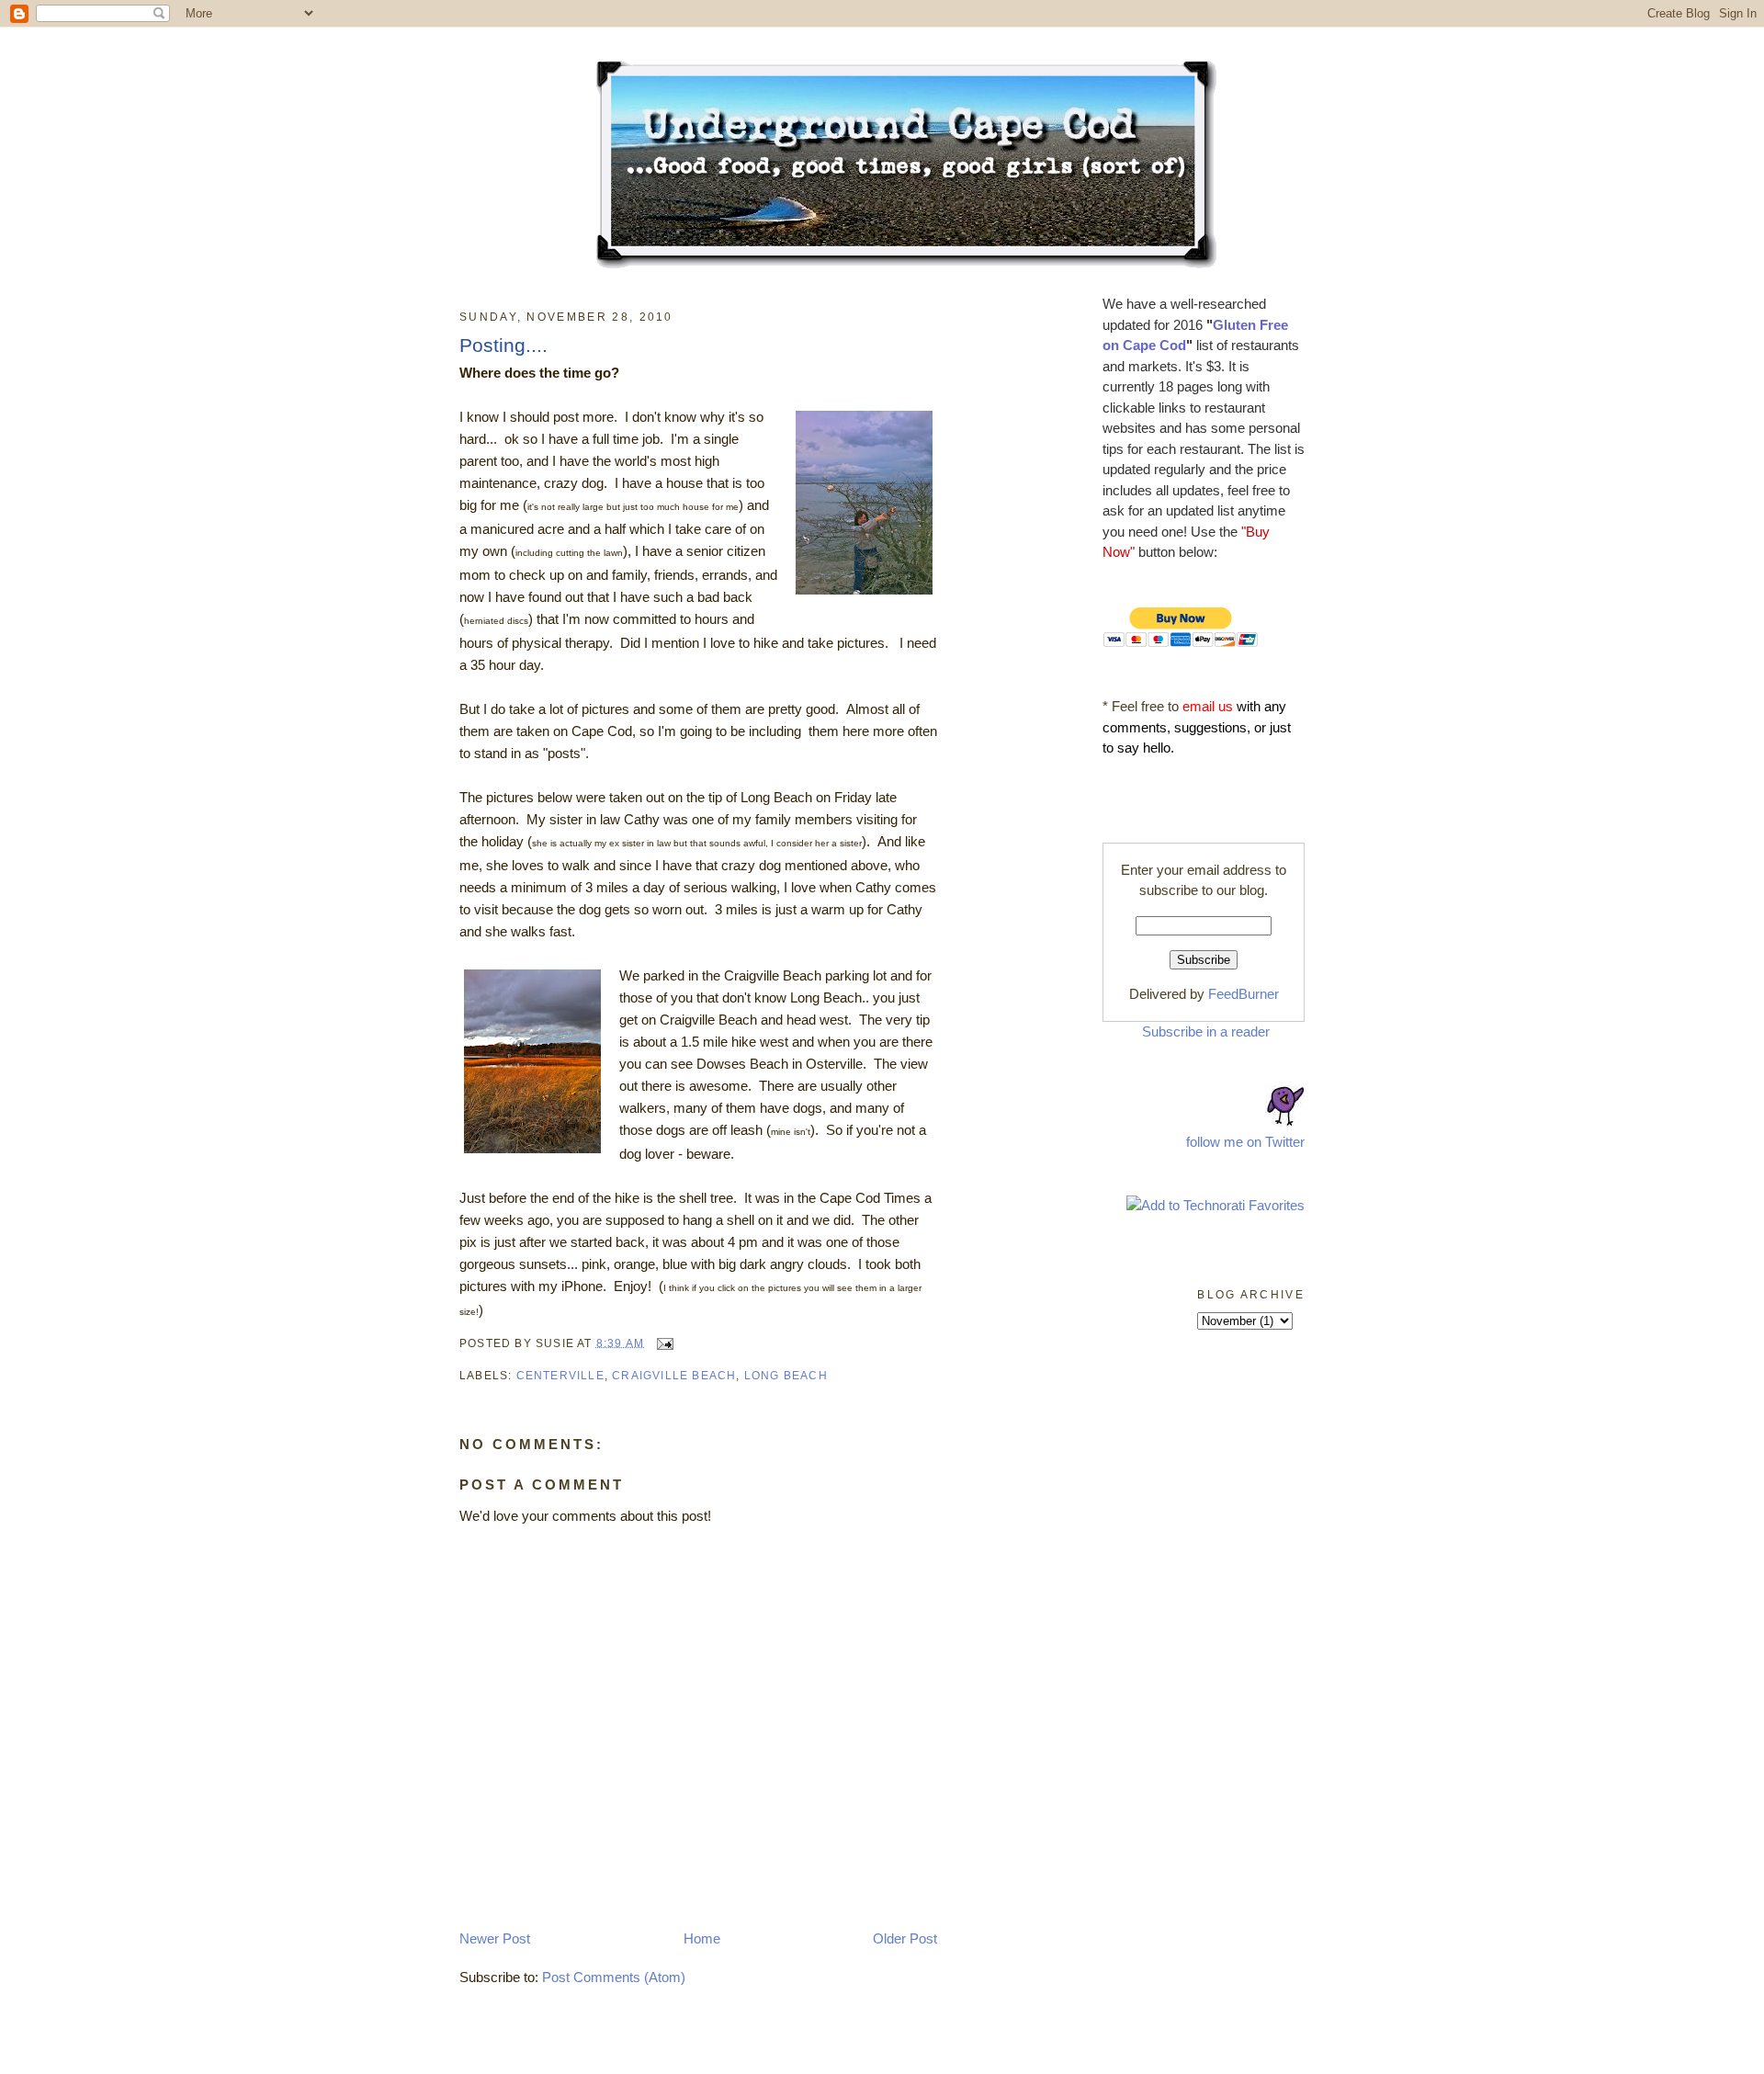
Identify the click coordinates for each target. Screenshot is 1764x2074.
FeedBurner (1244, 994)
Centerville (560, 1376)
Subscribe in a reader (1206, 1031)
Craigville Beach (674, 1376)
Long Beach (786, 1376)
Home (702, 1938)
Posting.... (503, 345)
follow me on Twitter (1245, 1142)
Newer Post (495, 1938)
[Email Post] (662, 1343)
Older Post (905, 1938)
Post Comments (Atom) (614, 1977)
